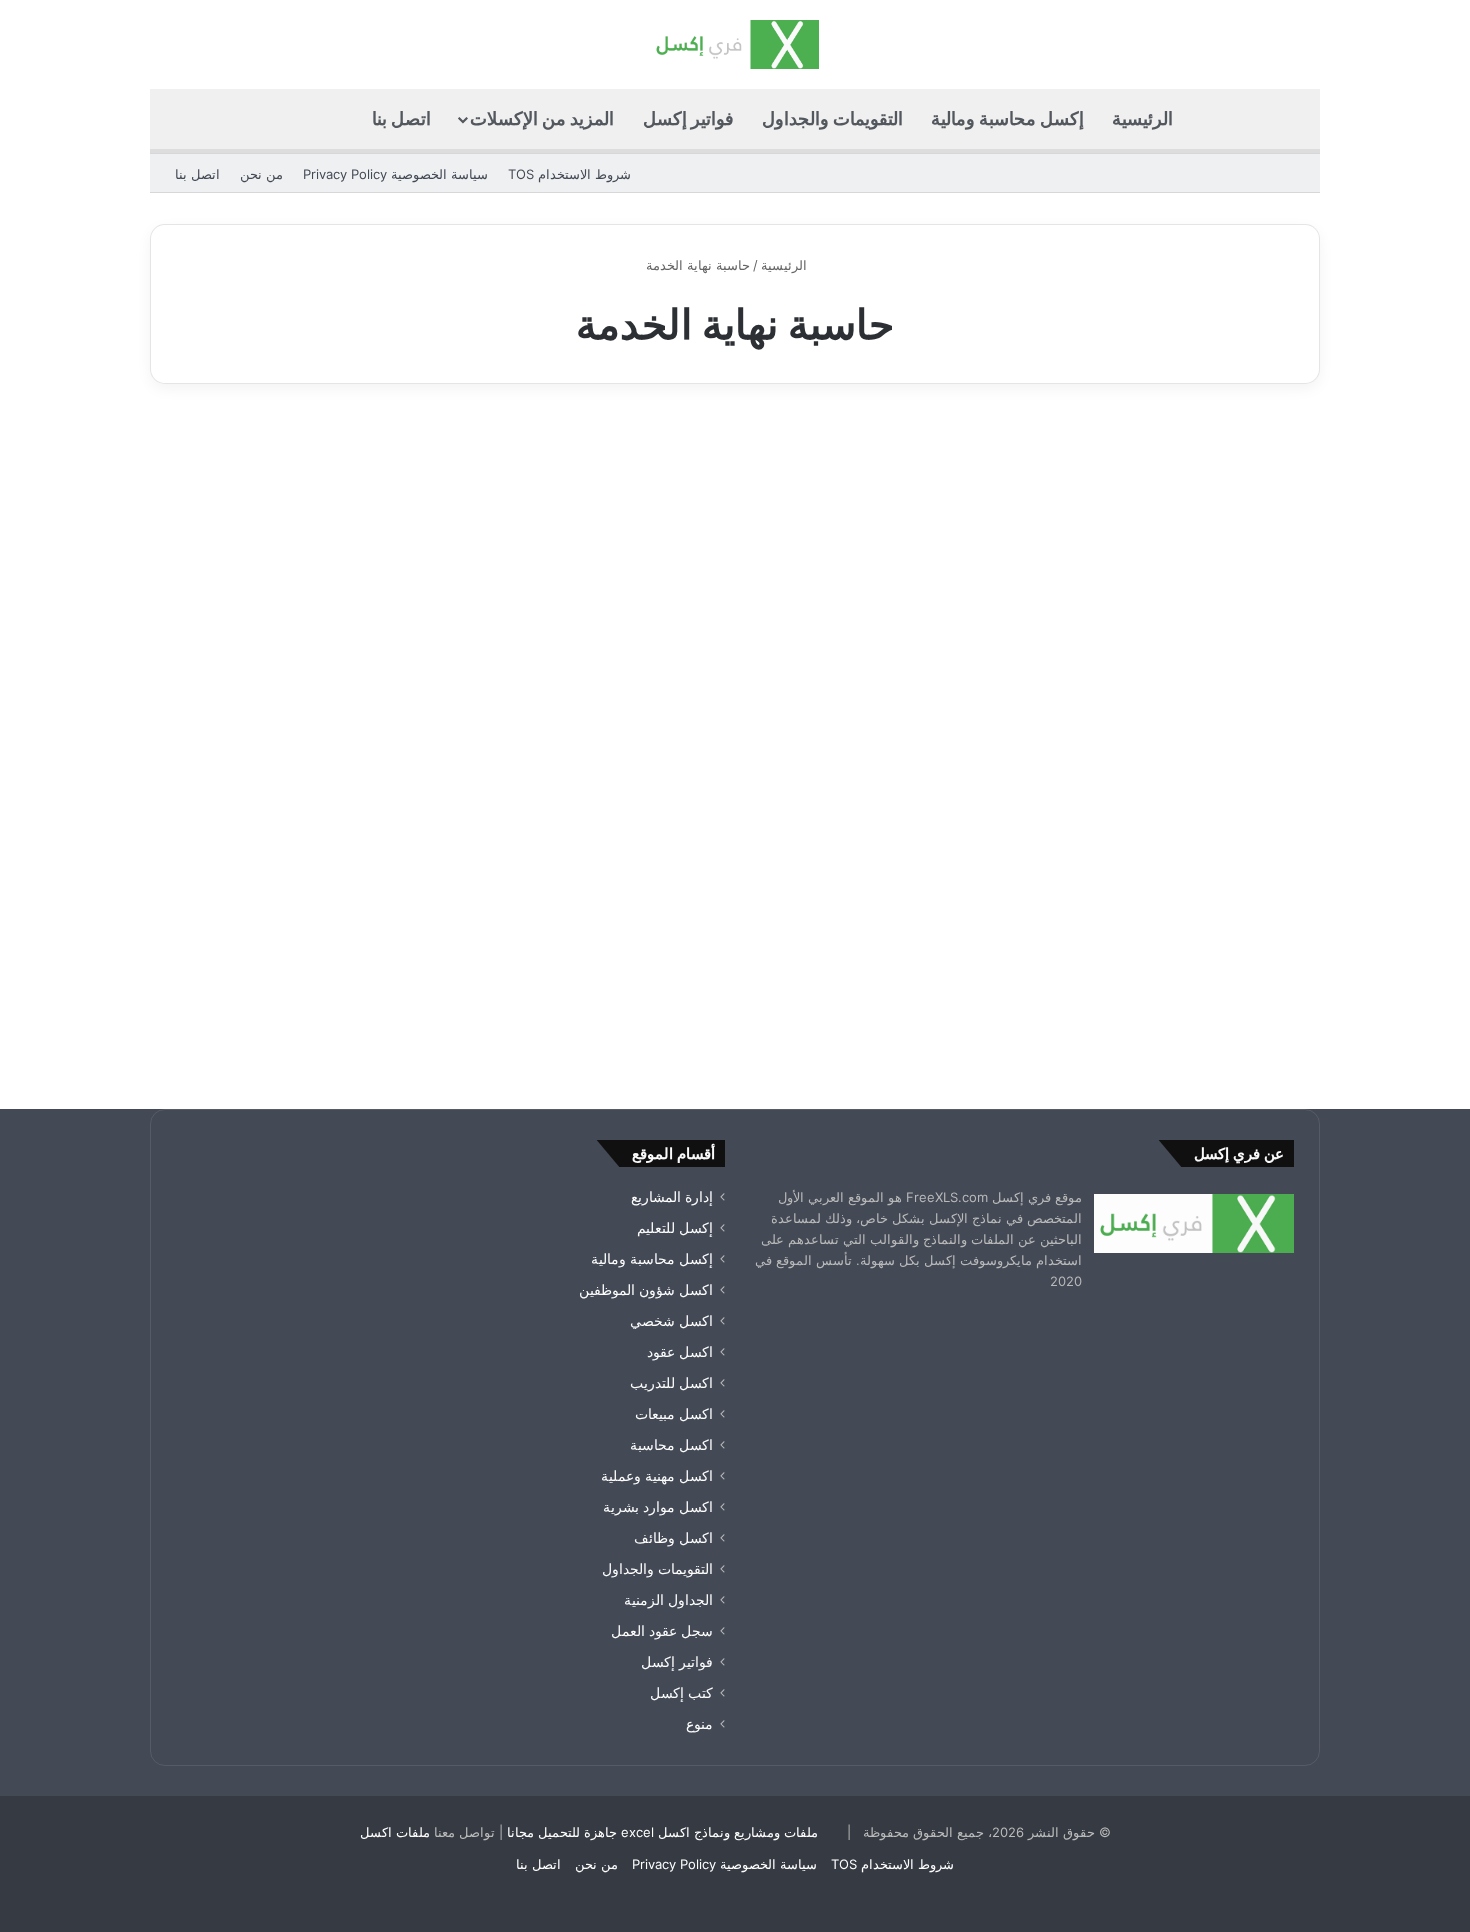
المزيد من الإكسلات (542, 118)
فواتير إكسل (688, 118)
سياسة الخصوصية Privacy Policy (395, 174)
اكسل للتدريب (671, 1383)
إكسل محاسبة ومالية (1007, 118)
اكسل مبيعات (674, 1414)
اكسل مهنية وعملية (657, 1476)
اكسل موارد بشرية (658, 1507)
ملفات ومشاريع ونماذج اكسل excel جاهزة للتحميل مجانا (662, 1832)
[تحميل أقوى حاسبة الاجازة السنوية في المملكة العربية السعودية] (1133, 747)
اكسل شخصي (671, 1321)
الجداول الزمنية (668, 1600)
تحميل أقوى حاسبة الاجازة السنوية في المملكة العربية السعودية (1138, 527)
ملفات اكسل (395, 1832)
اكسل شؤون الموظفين (646, 1290)
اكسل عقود (680, 1352)
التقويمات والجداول (832, 118)
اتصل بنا (401, 118)
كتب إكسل (681, 1693)
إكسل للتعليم (675, 1228)
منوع (1265, 458)
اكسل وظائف (673, 1538)
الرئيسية (1142, 118)
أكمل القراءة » (1231, 984)
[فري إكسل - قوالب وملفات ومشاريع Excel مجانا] (734, 44)
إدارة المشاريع (672, 1197)
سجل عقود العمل (662, 1631)
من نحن (261, 174)
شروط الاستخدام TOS (569, 174)
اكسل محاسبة (671, 1445)
